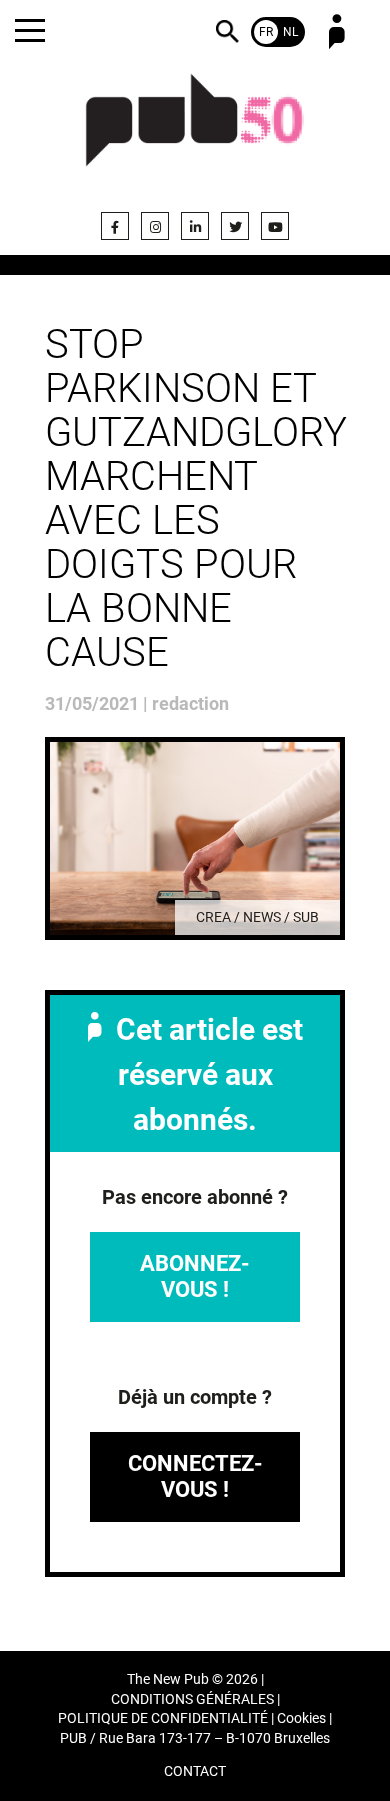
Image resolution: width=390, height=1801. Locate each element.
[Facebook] (115, 226)
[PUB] (195, 132)
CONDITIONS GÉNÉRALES (192, 1699)
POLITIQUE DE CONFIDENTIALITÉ (163, 1718)
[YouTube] (275, 226)
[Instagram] (155, 226)
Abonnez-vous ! (195, 1276)
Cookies (301, 1718)
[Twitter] (235, 226)
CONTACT (195, 1771)
